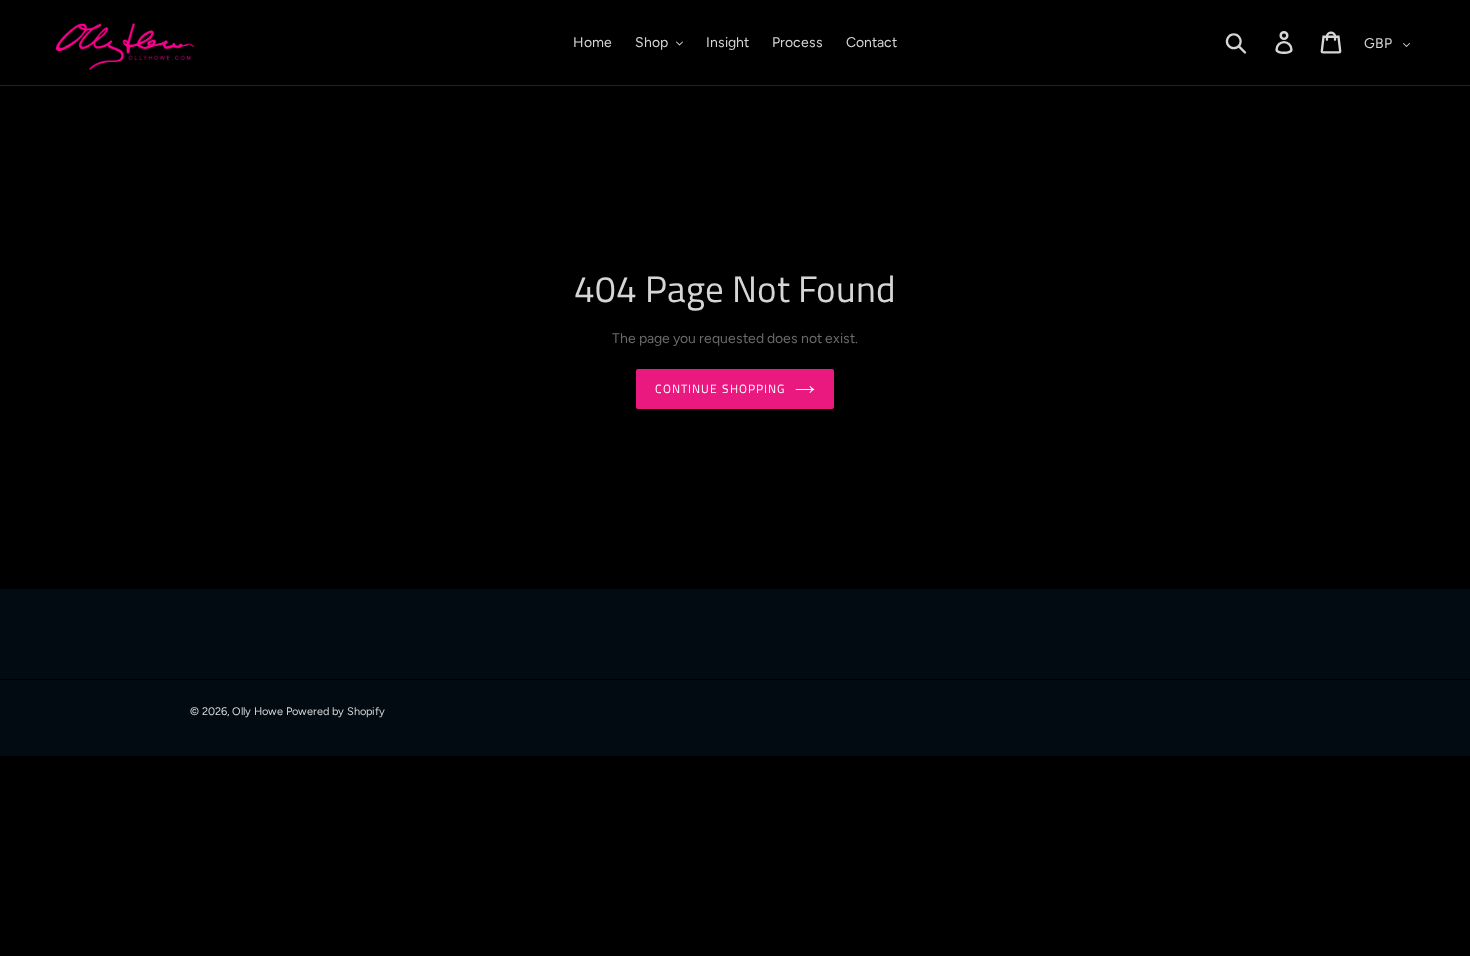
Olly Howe (257, 711)
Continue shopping (719, 388)
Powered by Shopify (335, 711)
